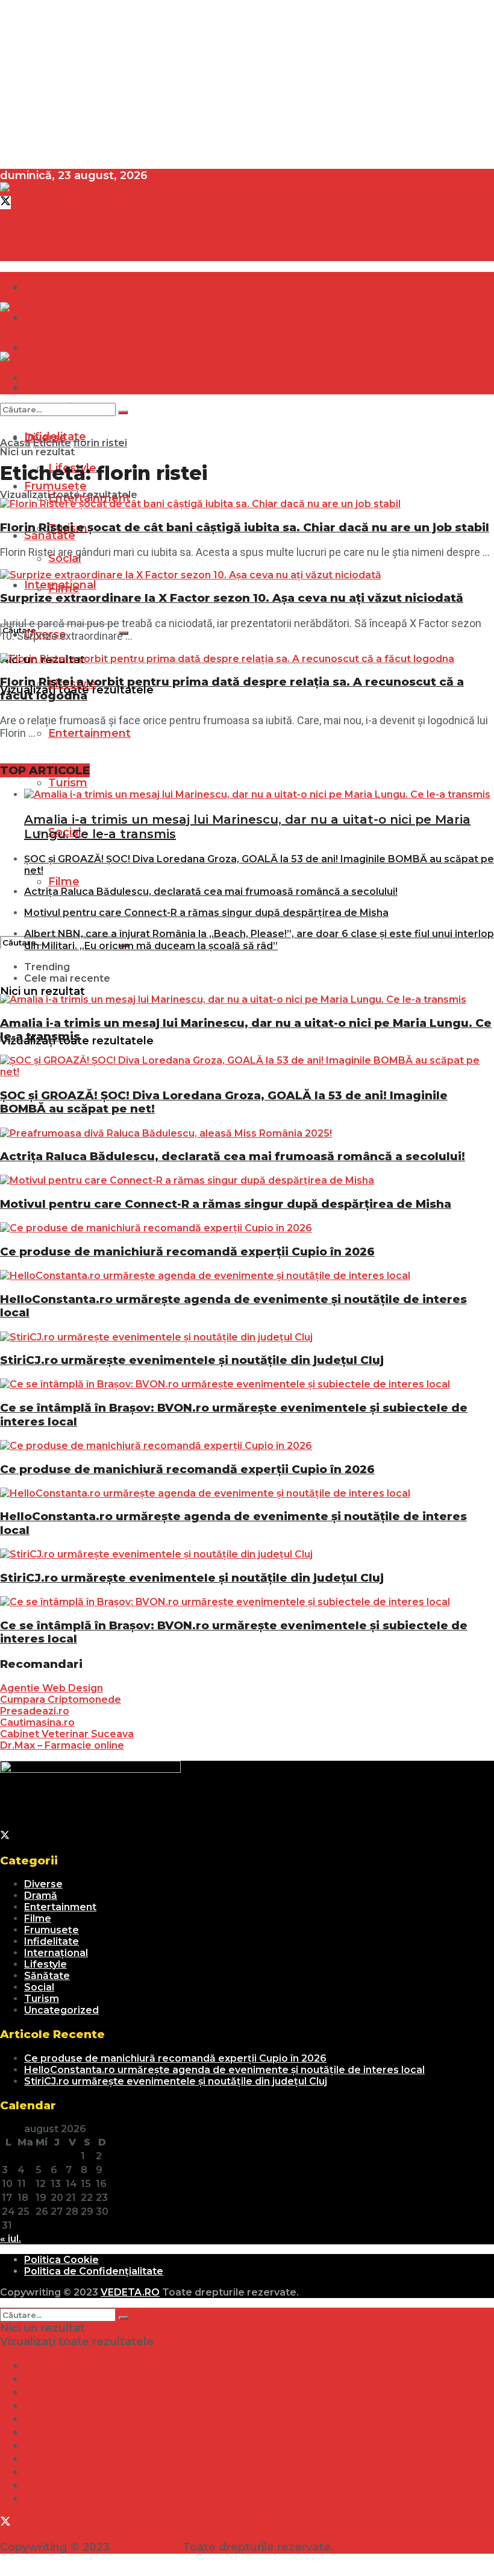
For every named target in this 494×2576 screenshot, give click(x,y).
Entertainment (89, 733)
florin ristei (100, 443)
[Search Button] (123, 412)
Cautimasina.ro (37, 1722)
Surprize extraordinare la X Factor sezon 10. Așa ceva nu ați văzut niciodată (232, 598)
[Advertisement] (247, 84)
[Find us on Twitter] (5, 203)
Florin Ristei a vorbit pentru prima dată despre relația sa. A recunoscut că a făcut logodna (232, 688)
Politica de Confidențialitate (94, 2271)
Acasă (15, 443)
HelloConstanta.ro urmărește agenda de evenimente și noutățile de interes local (233, 1306)
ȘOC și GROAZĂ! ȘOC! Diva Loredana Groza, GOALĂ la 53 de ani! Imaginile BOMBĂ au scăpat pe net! (224, 1102)
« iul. (11, 2239)
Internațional (60, 585)
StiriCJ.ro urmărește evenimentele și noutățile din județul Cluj (192, 1360)
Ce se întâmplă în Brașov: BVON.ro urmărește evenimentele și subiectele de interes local (234, 1414)
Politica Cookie (61, 2260)
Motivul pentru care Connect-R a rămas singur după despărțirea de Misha (206, 913)
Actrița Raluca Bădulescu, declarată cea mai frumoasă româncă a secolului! (211, 892)
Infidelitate (52, 1941)
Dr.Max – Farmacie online (62, 1745)
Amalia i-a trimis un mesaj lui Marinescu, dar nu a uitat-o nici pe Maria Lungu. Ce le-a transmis (246, 1030)
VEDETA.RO (130, 2292)
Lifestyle (45, 1964)
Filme (64, 882)
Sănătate (50, 535)
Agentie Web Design (52, 1688)
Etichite (52, 443)
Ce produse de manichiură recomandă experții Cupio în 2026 (187, 1252)
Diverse (43, 1884)
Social (39, 1987)
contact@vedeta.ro (55, 216)
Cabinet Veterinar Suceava (67, 1734)
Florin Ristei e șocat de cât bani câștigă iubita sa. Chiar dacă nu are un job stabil (245, 527)
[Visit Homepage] (38, 189)
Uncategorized (61, 2010)
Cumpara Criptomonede (61, 1700)
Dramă (43, 287)
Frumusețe (52, 1930)
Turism (68, 783)
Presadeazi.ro (35, 1711)
